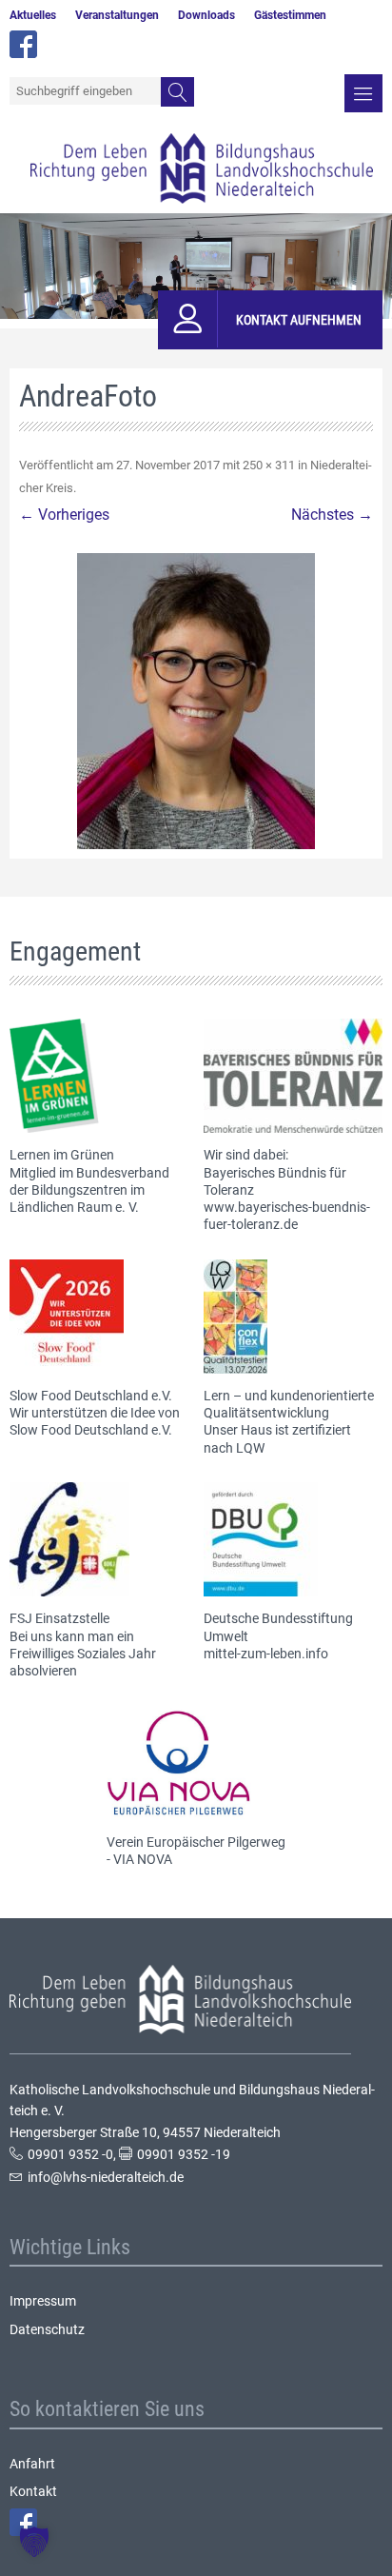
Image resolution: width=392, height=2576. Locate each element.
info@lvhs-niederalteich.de (106, 2177)
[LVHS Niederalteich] (202, 168)
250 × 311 (269, 465)
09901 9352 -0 (70, 2154)
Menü (363, 93)
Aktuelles (33, 15)
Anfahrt (32, 2464)
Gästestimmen (290, 15)
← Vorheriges (64, 515)
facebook (23, 44)
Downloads (206, 15)
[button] (34, 2542)
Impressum (43, 2301)
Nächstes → (332, 515)
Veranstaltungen (117, 15)
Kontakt (33, 2491)
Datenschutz (47, 2329)
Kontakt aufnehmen (299, 320)
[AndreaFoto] (196, 701)
